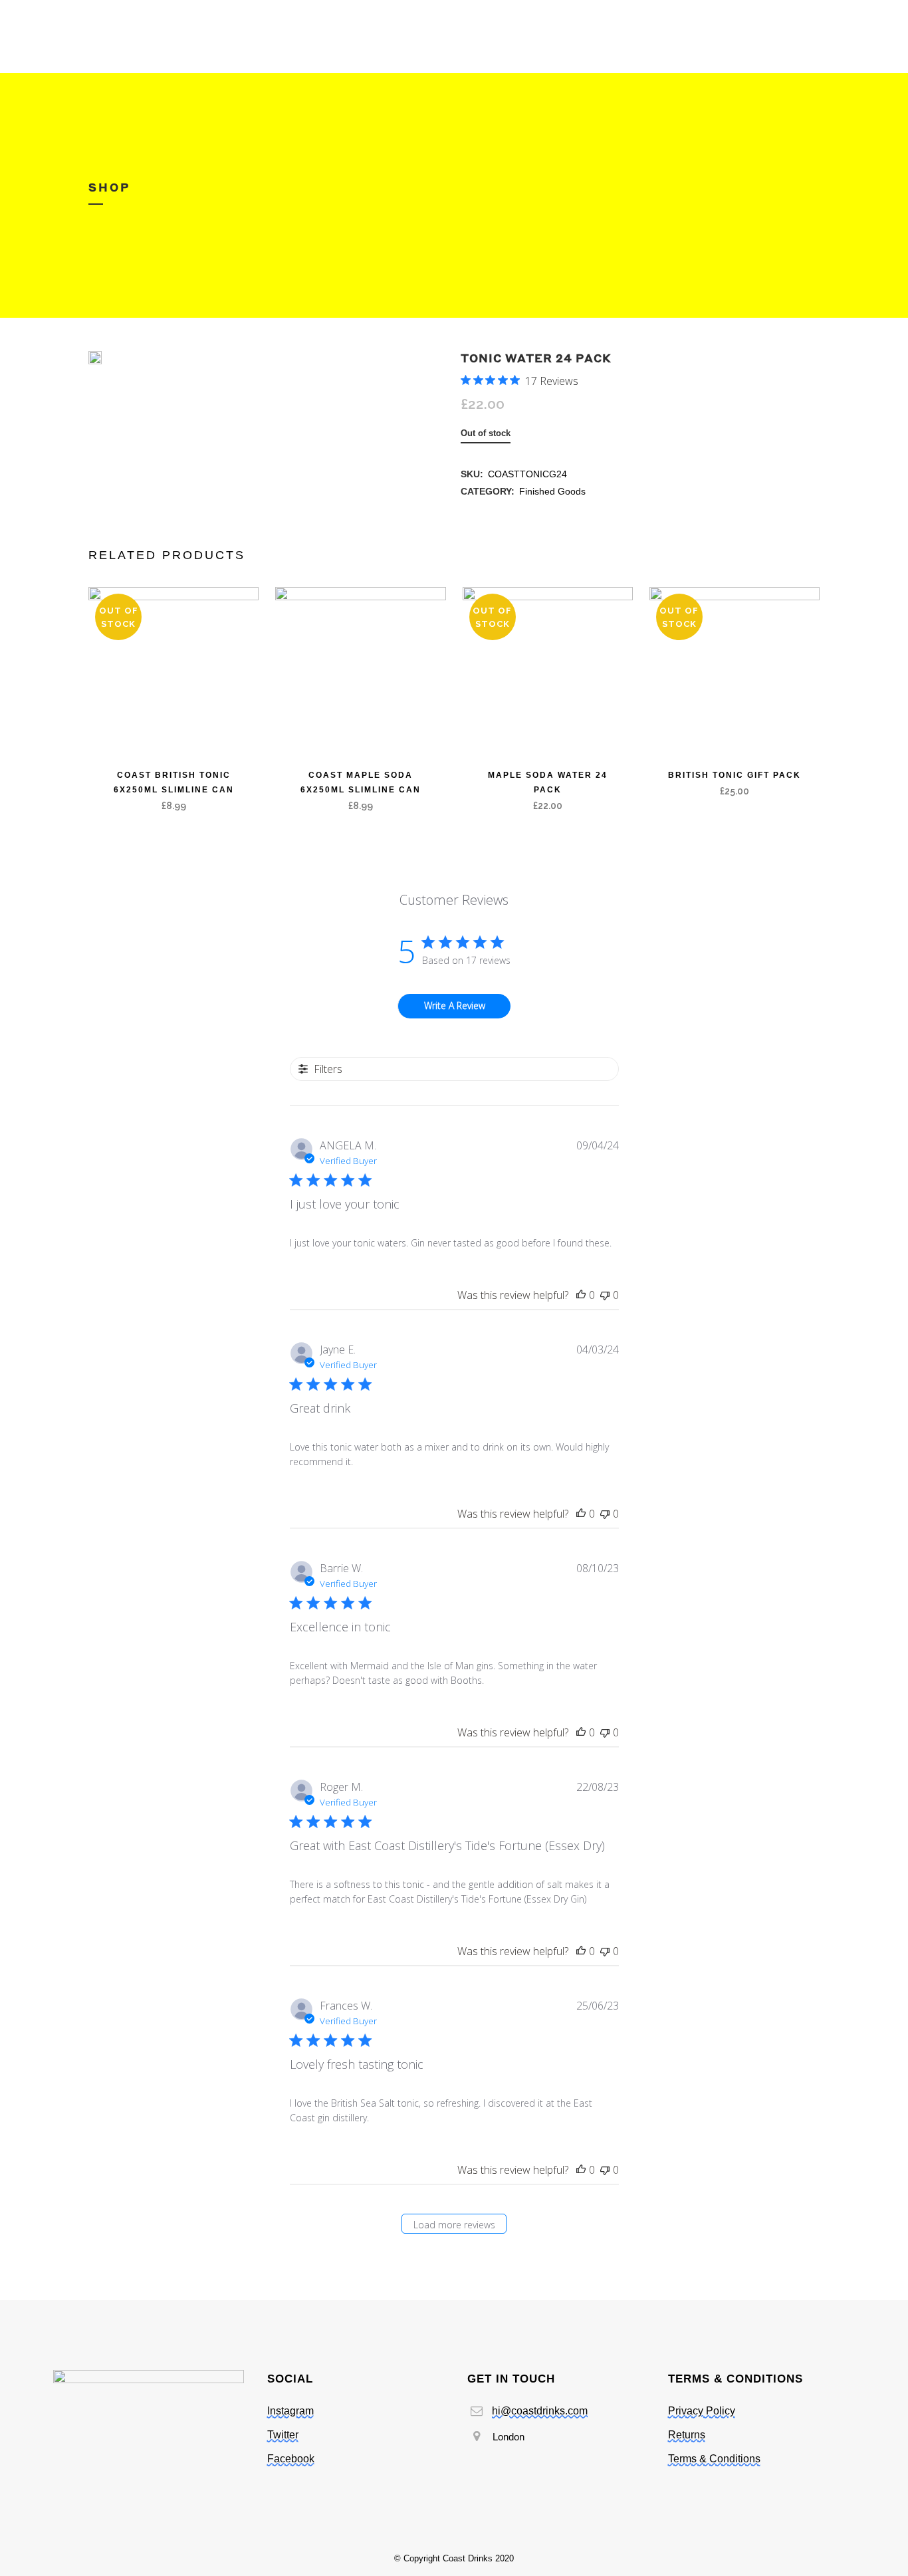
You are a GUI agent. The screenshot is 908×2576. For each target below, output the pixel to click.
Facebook (291, 2459)
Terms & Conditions (714, 2459)
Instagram (290, 2411)
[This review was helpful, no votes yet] (581, 1295)
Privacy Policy (702, 2411)
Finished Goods (552, 491)
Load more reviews (454, 2225)
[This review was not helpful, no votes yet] (605, 1295)
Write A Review (455, 1005)
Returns (687, 2435)
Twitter (283, 2435)
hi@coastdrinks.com (540, 2411)
